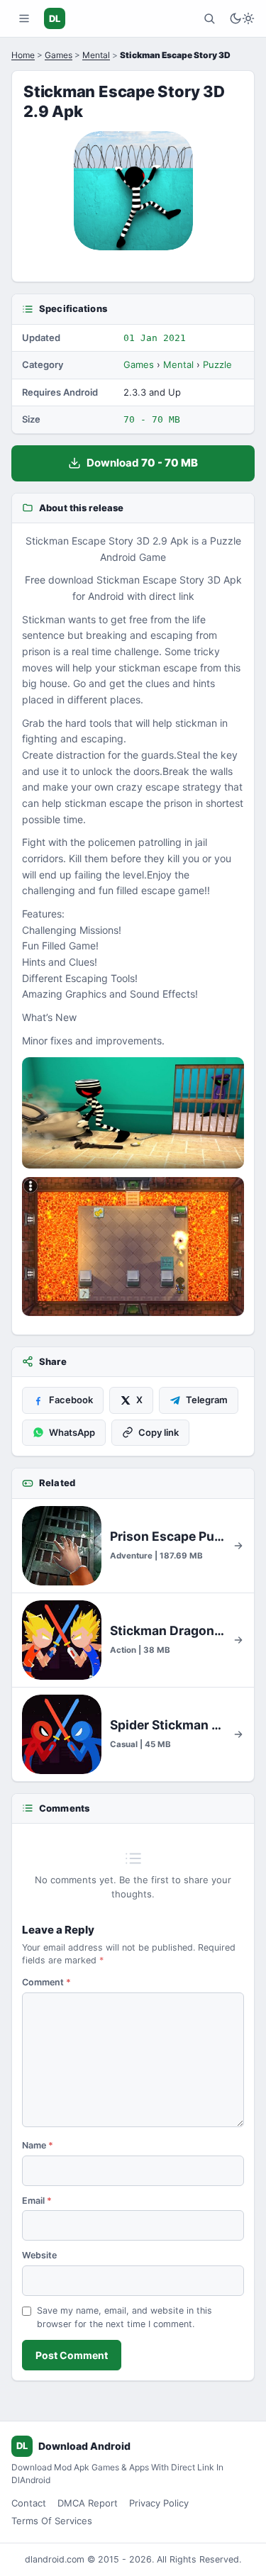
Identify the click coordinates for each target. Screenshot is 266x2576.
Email (37, 2201)
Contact (29, 2503)
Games (59, 55)
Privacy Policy (159, 2503)
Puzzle (217, 364)
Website (39, 2255)
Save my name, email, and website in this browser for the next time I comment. (124, 2317)
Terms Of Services (52, 2521)
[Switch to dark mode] (242, 18)
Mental (96, 55)
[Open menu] (24, 18)
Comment (46, 1982)
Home (23, 55)
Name (38, 2145)
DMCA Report (88, 2503)
